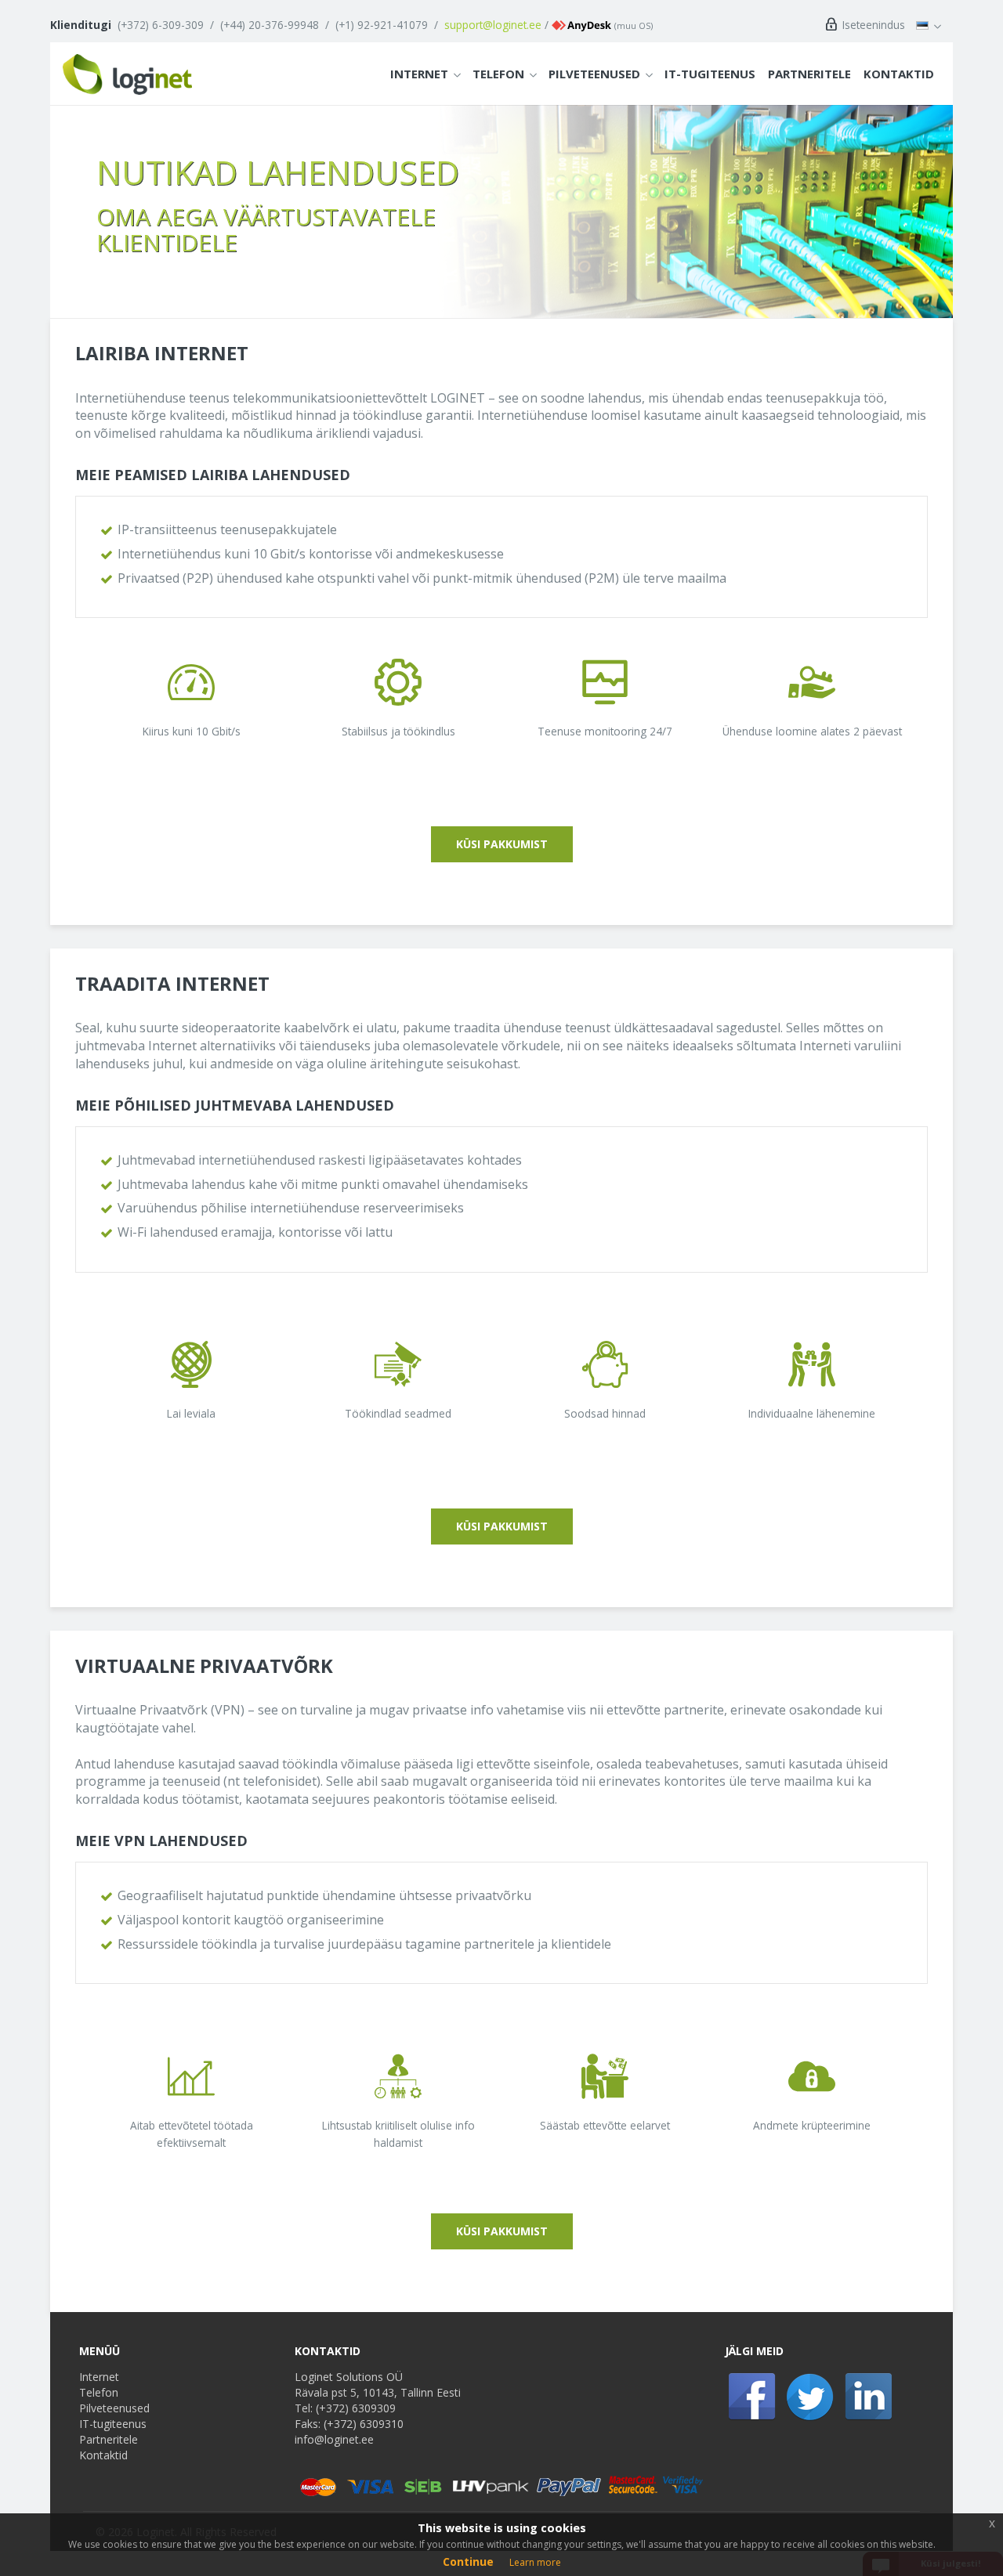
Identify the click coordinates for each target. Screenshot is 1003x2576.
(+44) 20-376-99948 (270, 25)
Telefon (498, 74)
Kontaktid (899, 74)
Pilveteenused (594, 74)
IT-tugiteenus (710, 74)
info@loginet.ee (334, 2439)
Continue (468, 2562)
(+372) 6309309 (356, 2408)
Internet (419, 74)
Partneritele (809, 74)
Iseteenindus (872, 25)
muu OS (634, 25)
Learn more (535, 2562)
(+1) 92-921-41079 (382, 25)
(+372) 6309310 (364, 2424)
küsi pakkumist (502, 844)
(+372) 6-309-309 (161, 25)
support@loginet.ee (493, 25)
